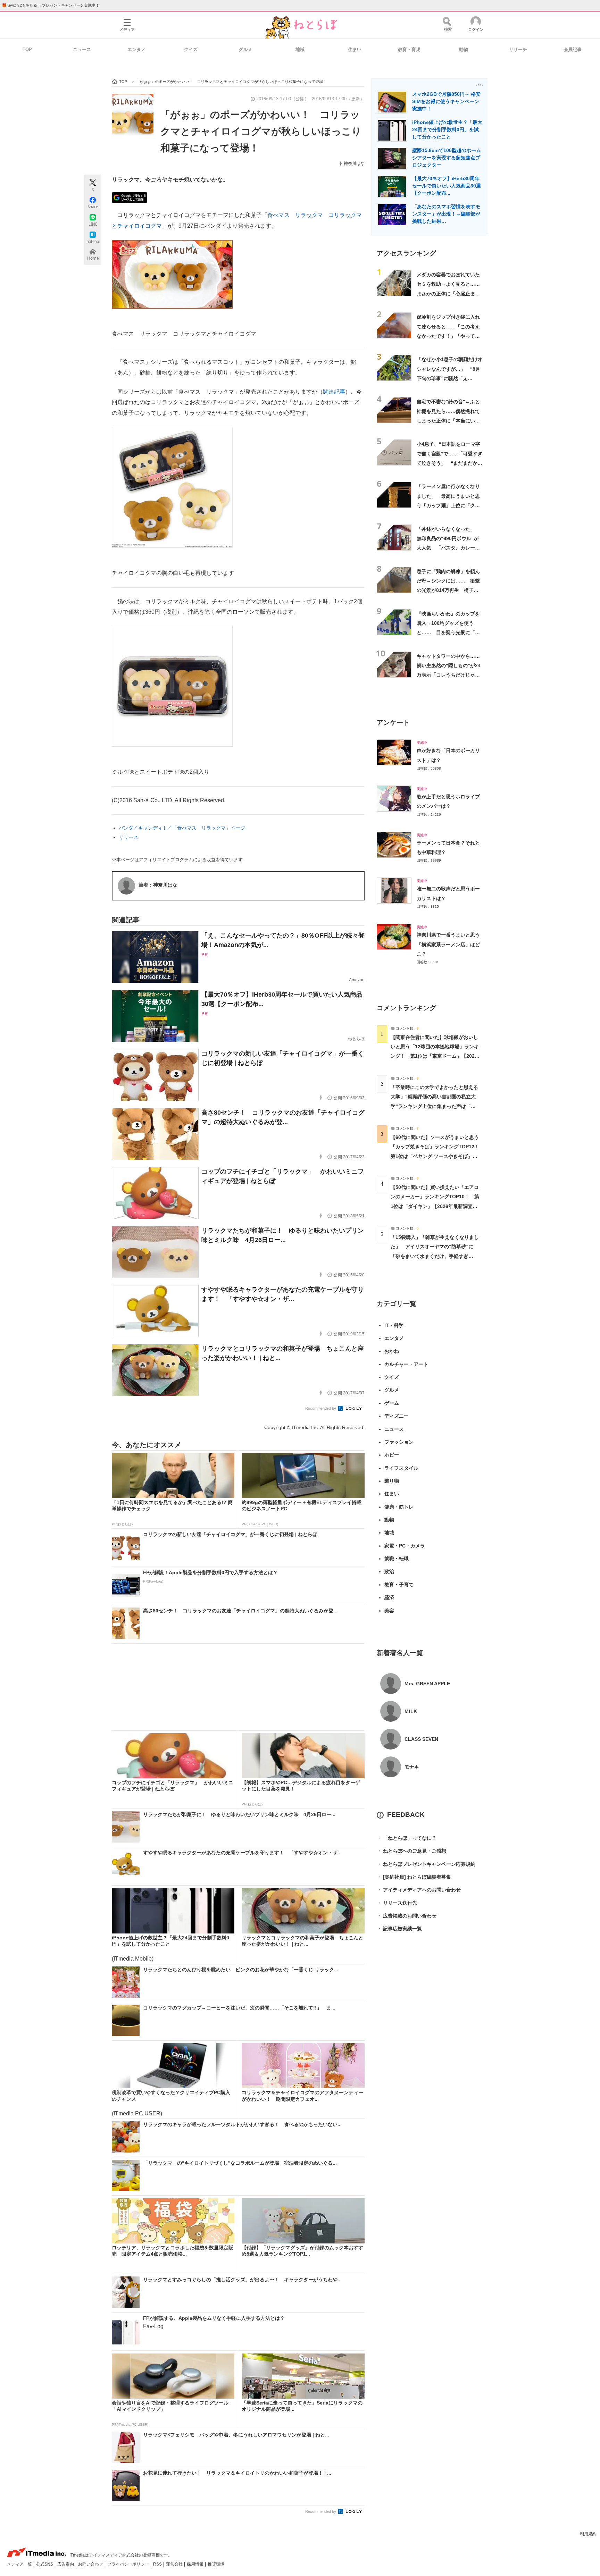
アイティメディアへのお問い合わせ (419, 1890)
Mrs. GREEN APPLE (427, 1684)
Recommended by (321, 1408)
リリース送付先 (397, 1903)
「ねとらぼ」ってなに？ (407, 1838)
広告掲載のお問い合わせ (407, 1916)
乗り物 (392, 1481)
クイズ (191, 49)
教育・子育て (399, 1585)
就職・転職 (397, 1559)
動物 (464, 49)
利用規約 (588, 2534)
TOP (27, 49)
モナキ (412, 1767)
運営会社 (175, 2564)
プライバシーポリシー (129, 2564)
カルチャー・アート (406, 1364)
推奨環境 (216, 2564)
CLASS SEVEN (421, 1739)
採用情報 (196, 2564)
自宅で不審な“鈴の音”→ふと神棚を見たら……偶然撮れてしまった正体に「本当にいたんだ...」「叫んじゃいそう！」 (448, 421)
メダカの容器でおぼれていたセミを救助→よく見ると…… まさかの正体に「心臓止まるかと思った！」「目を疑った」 (451, 293)
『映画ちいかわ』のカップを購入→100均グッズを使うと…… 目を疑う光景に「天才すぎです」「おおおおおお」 (448, 633)
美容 (389, 1611)
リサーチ (518, 49)
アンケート (393, 723)
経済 (389, 1597)
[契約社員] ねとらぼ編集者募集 (414, 1877)
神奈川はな (354, 163)
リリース (128, 837)
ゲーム (392, 1403)
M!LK (411, 1711)
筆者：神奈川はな (158, 885)
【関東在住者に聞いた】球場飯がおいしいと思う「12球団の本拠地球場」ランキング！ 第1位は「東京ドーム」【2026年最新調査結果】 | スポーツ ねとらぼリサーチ (435, 1056)
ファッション (399, 1442)
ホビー (392, 1455)
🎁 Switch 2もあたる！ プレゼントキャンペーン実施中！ (51, 5)
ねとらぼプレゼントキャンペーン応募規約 (426, 1864)
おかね (392, 1351)
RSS (158, 2564)
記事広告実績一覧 (399, 1929)
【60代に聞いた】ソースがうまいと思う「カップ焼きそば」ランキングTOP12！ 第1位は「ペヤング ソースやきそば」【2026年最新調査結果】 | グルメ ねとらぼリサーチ (437, 1156)
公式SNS (45, 2564)
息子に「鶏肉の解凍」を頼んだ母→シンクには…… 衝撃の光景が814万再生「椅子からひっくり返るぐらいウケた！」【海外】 (448, 590)
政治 (389, 1571)
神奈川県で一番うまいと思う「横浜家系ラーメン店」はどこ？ (448, 944)
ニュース (82, 49)
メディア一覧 (20, 2564)
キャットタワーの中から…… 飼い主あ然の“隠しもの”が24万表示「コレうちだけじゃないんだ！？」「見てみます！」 (451, 675)
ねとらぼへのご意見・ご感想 (411, 1851)
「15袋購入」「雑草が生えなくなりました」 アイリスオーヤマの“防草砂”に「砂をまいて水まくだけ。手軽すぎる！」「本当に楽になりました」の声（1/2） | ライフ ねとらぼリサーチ (435, 1256)
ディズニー (397, 1416)
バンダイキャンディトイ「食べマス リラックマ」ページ (182, 828)
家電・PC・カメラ (405, 1546)
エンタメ (136, 49)
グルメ (245, 49)
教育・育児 (409, 49)
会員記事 (573, 49)
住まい (355, 49)
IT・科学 (394, 1325)
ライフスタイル (401, 1468)
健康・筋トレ (399, 1507)
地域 (300, 49)
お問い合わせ (91, 2564)
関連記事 (334, 392)
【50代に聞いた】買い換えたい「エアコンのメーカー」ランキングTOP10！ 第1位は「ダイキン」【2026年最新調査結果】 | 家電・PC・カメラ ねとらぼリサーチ (435, 1206)
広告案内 (66, 2564)
